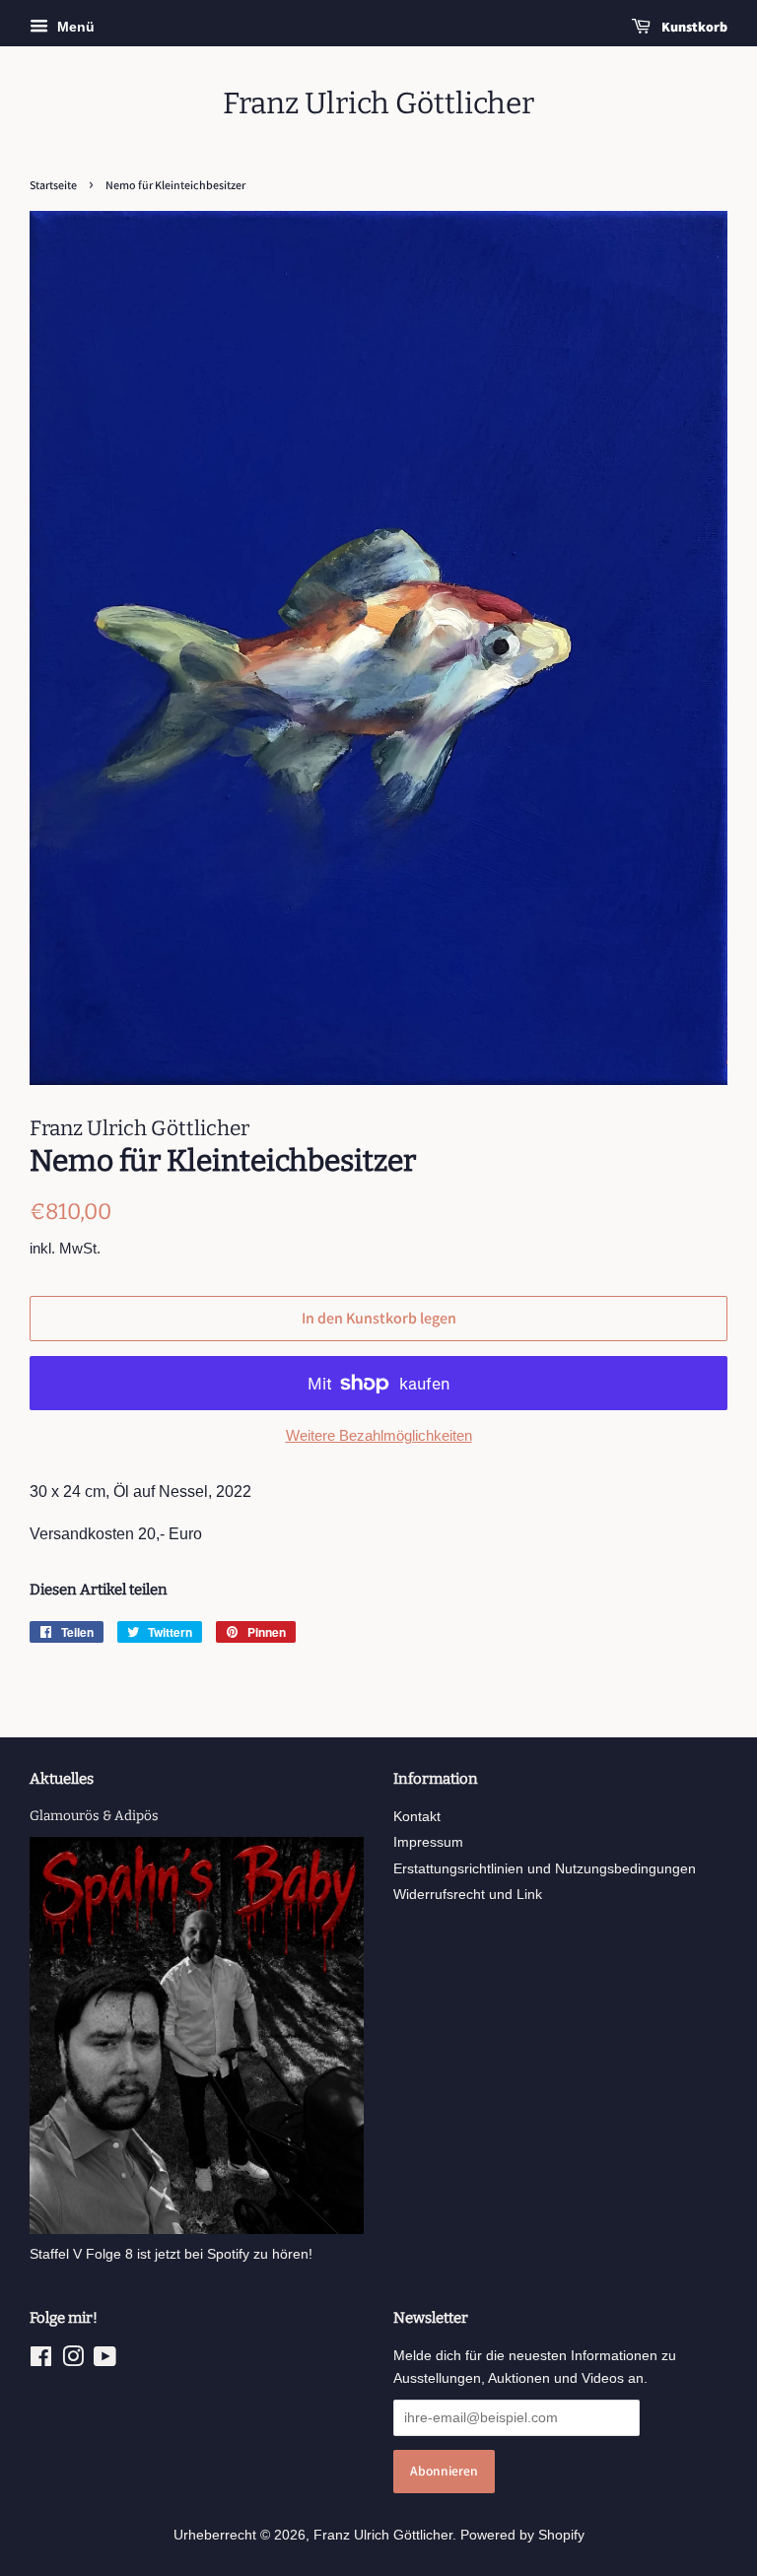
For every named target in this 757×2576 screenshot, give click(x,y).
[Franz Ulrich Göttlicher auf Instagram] (73, 2361)
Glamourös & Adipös (94, 1816)
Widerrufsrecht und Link (468, 1895)
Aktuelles (62, 1779)
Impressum (428, 1842)
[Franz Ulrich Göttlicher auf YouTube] (105, 2361)
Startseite (53, 185)
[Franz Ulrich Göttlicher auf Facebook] (41, 2361)
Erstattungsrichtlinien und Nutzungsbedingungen (545, 1869)
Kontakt (417, 1817)
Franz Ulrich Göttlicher (378, 103)
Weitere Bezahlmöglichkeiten (379, 1435)
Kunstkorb (693, 27)
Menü (74, 27)
